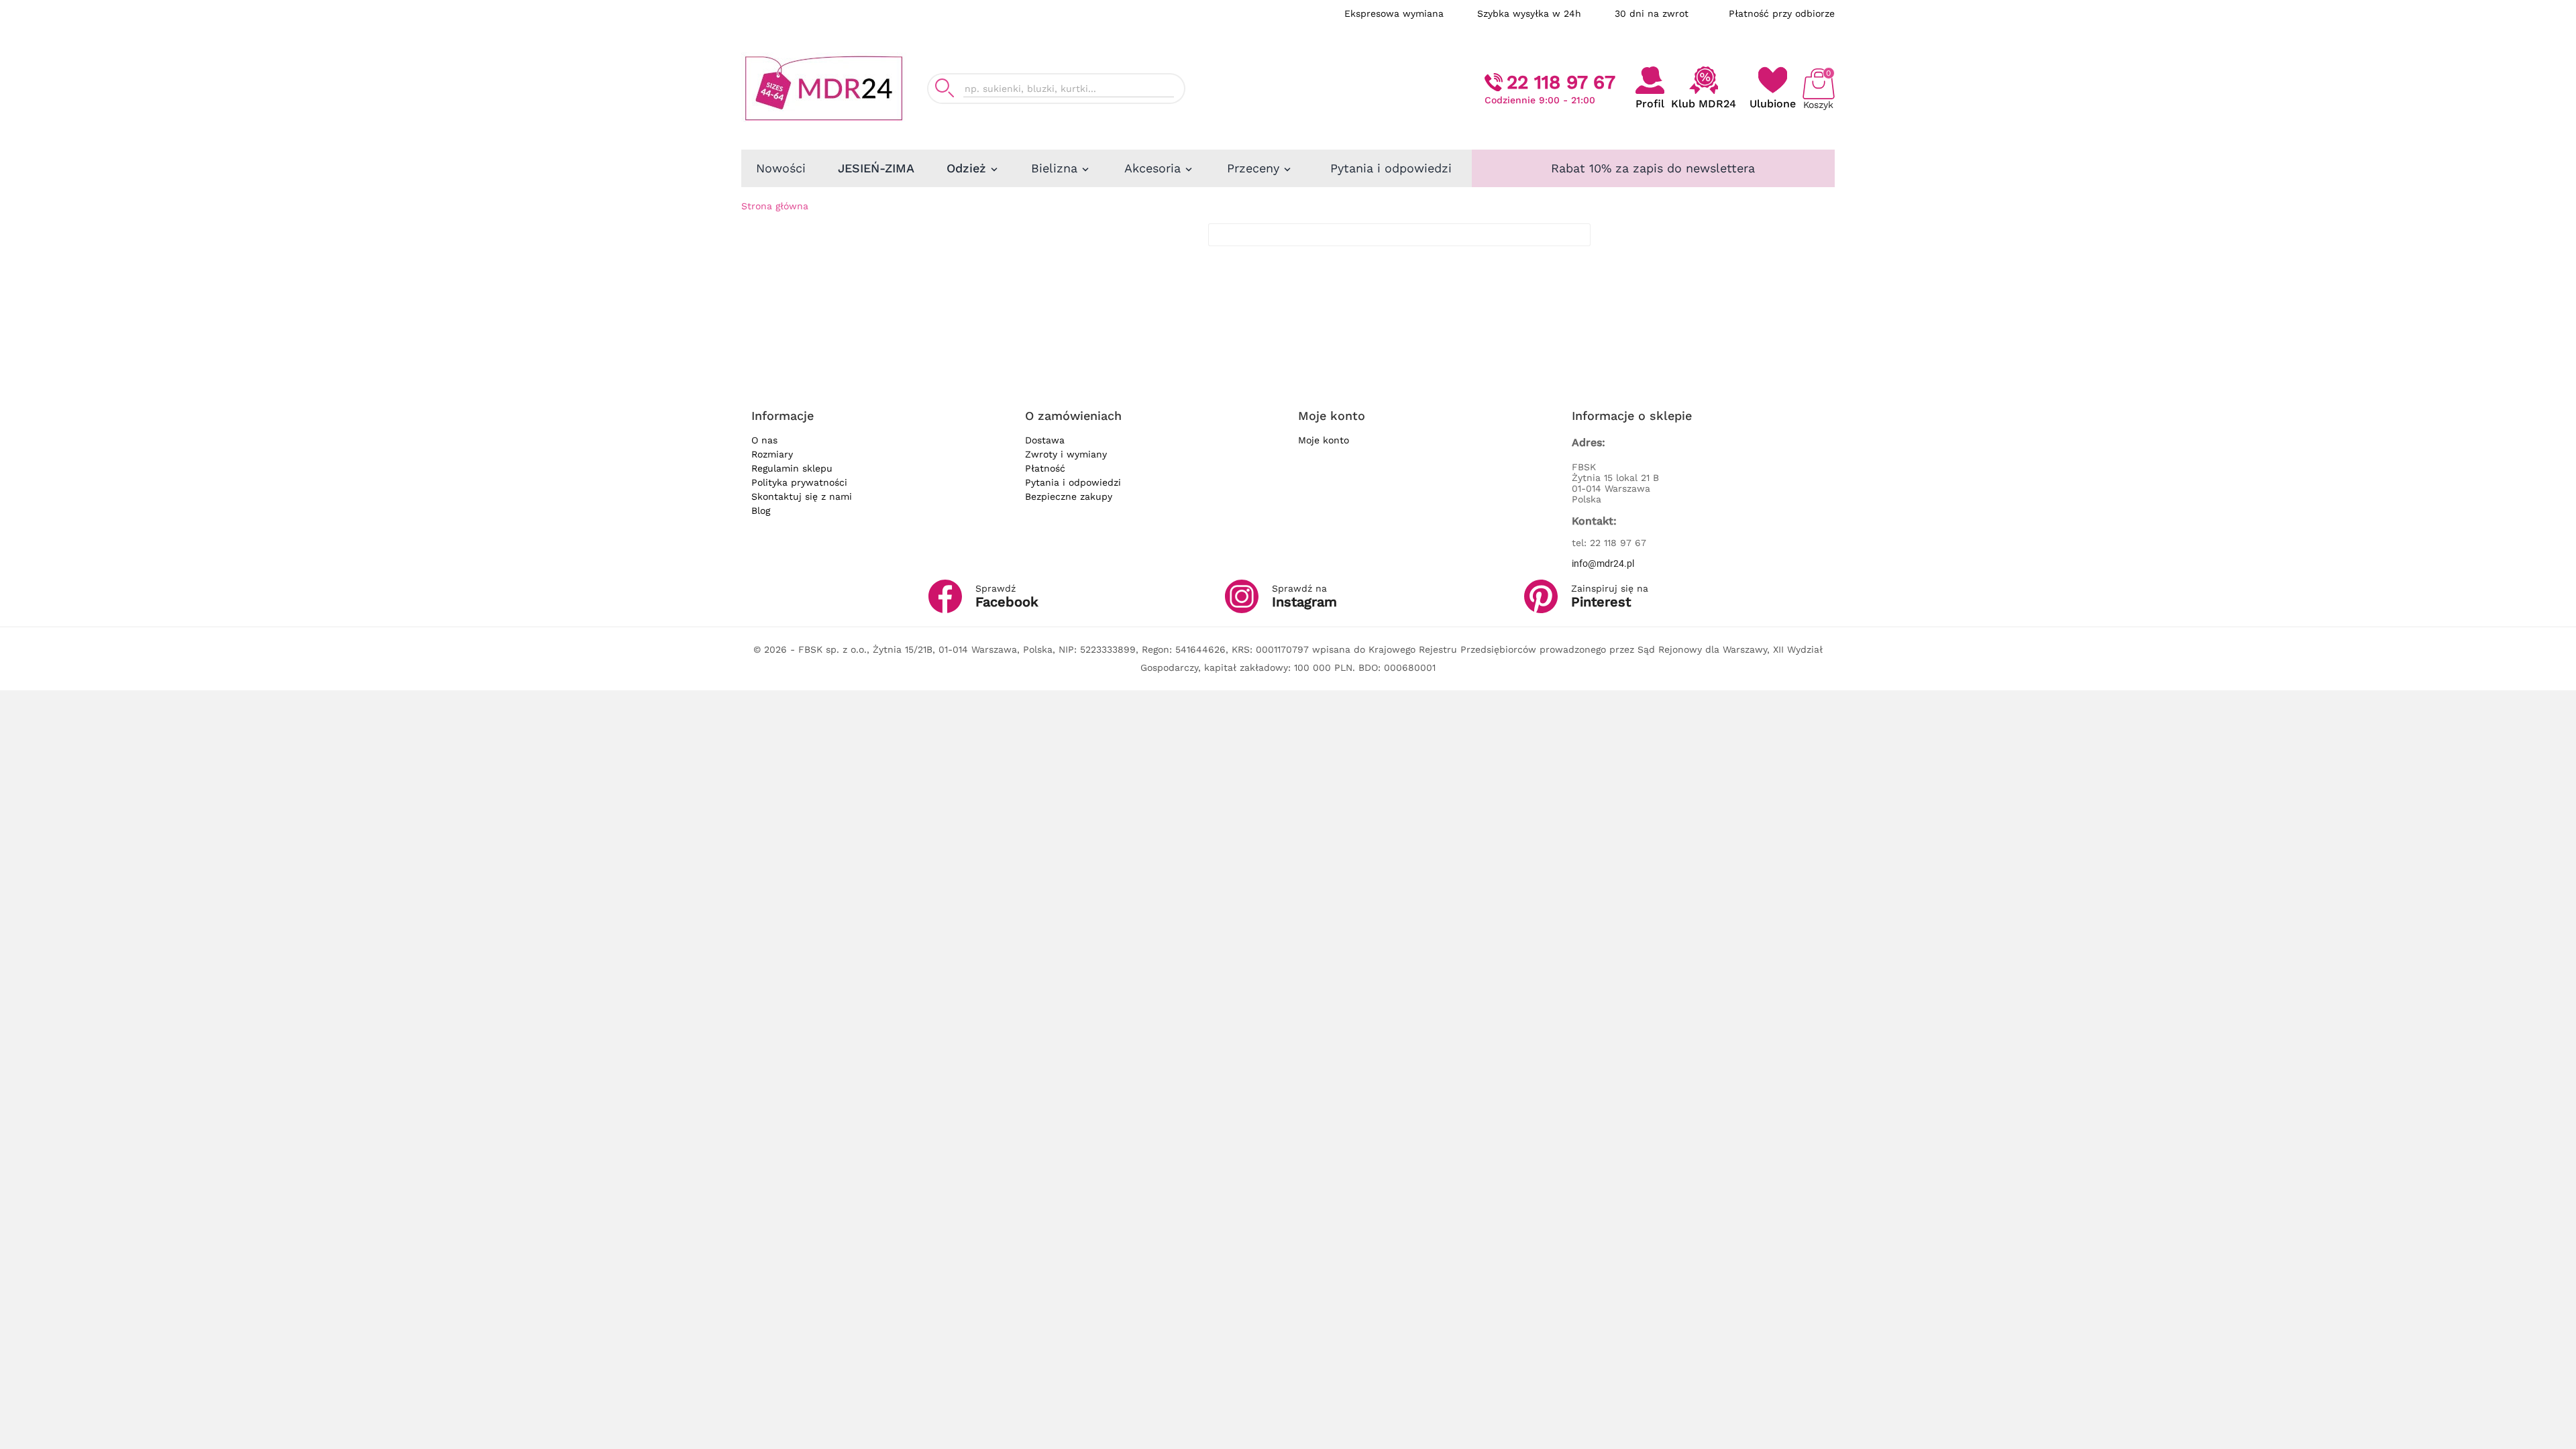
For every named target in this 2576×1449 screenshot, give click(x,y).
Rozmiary (772, 454)
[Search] (945, 88)
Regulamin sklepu (792, 468)
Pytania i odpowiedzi (1073, 482)
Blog (761, 511)
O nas (764, 440)
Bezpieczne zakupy (1069, 496)
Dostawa (1045, 440)
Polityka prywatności (799, 482)
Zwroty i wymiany (1066, 454)
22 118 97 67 (1561, 82)
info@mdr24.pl (1603, 563)
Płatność (1045, 468)
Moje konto (1324, 440)
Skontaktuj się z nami (802, 496)
